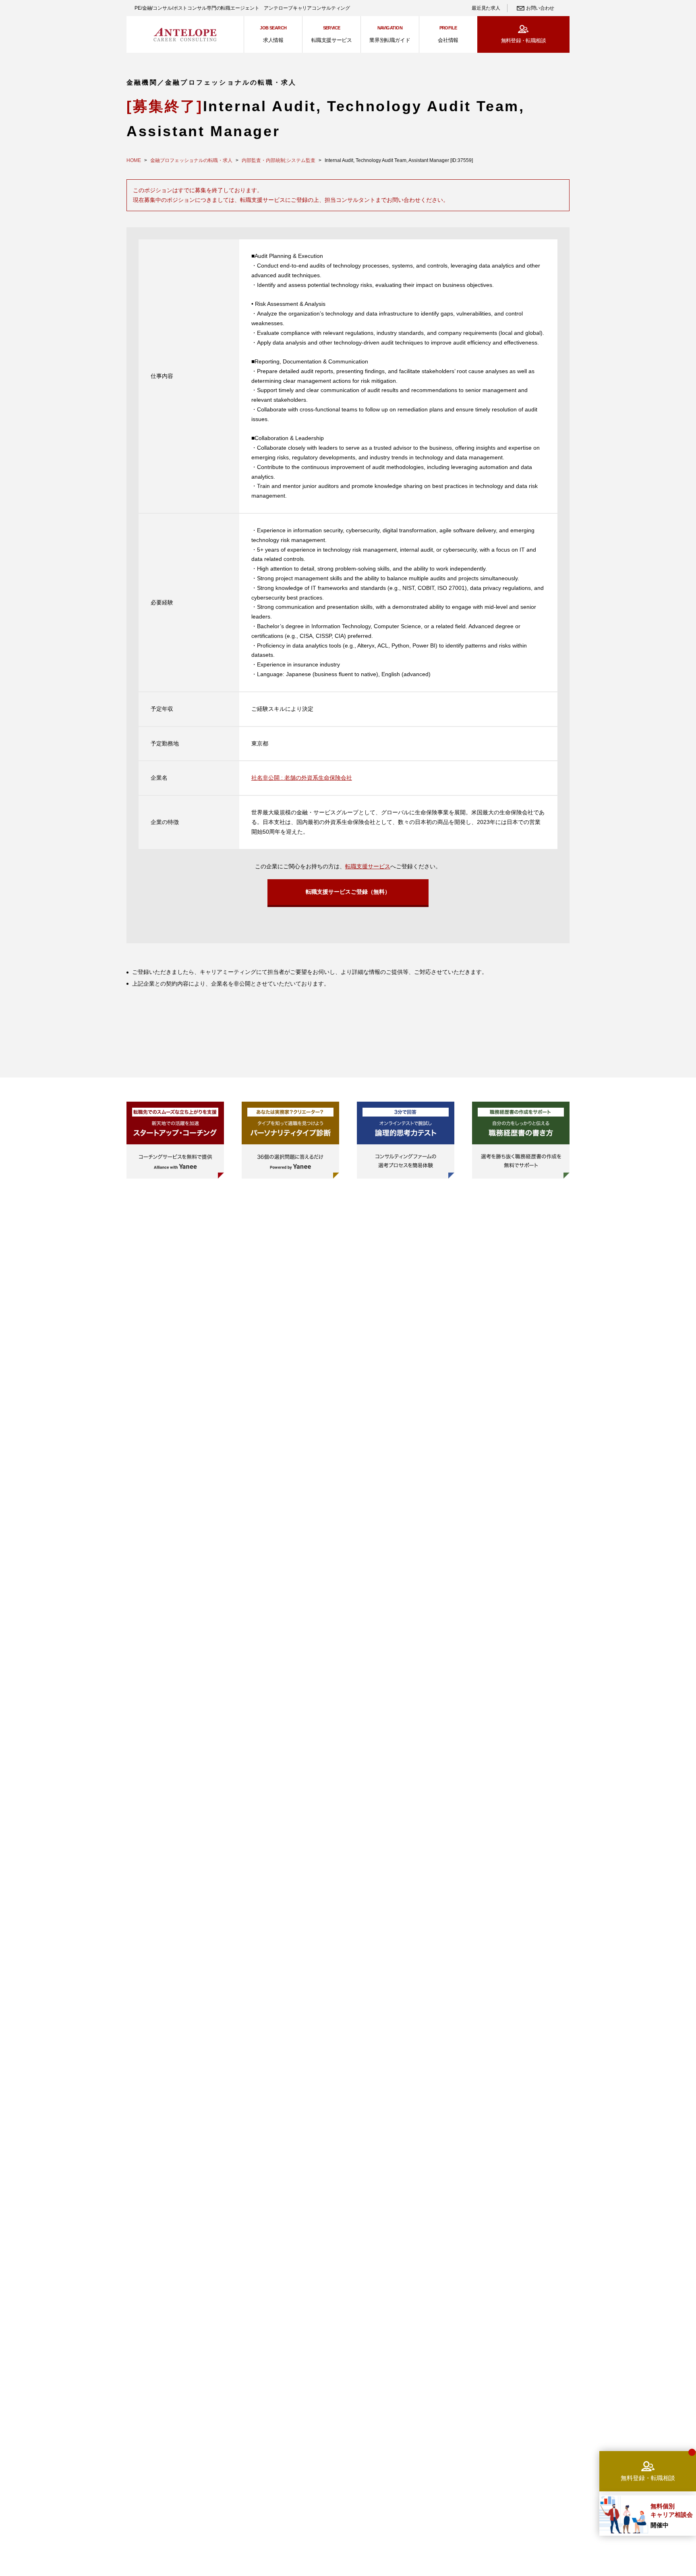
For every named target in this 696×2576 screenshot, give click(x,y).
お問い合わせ (540, 8)
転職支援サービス (368, 866)
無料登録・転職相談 (523, 40)
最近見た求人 (486, 8)
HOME (134, 160)
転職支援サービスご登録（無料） (348, 892)
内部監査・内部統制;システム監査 (279, 160)
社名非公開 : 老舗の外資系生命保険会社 (302, 778)
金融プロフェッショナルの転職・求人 (191, 160)
